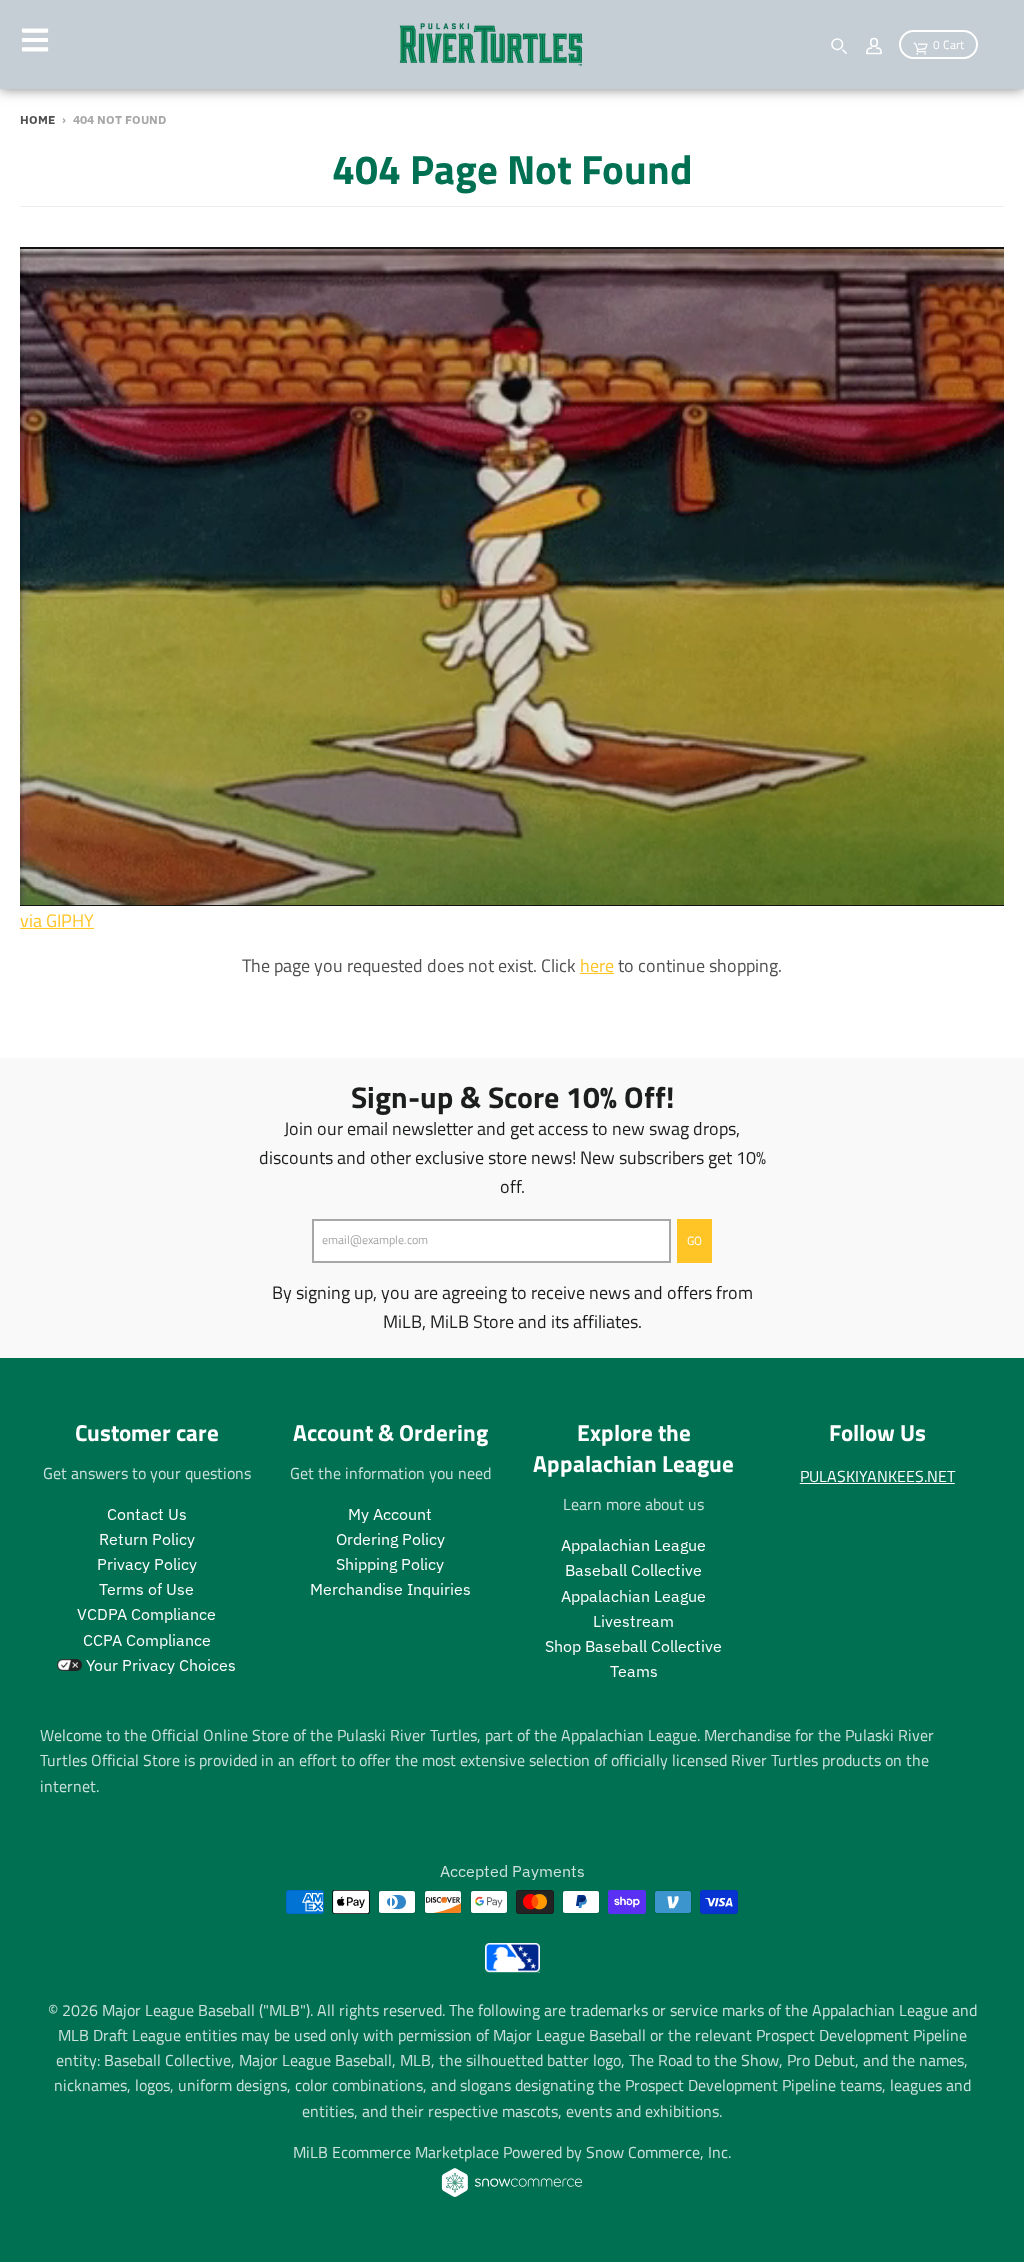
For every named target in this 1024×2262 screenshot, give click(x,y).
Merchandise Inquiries (390, 1589)
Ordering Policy (390, 1539)
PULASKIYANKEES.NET (877, 1476)
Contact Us (147, 1514)
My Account (390, 1514)
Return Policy (147, 1539)
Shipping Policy (390, 1564)
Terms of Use (146, 1589)
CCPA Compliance (147, 1640)
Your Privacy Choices (159, 1665)
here (597, 965)
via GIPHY (57, 920)
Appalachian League (633, 1545)
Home (37, 119)
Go (694, 1240)
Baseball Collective (633, 1570)
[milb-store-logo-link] (512, 1966)
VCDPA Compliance (146, 1614)
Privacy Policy (147, 1564)
